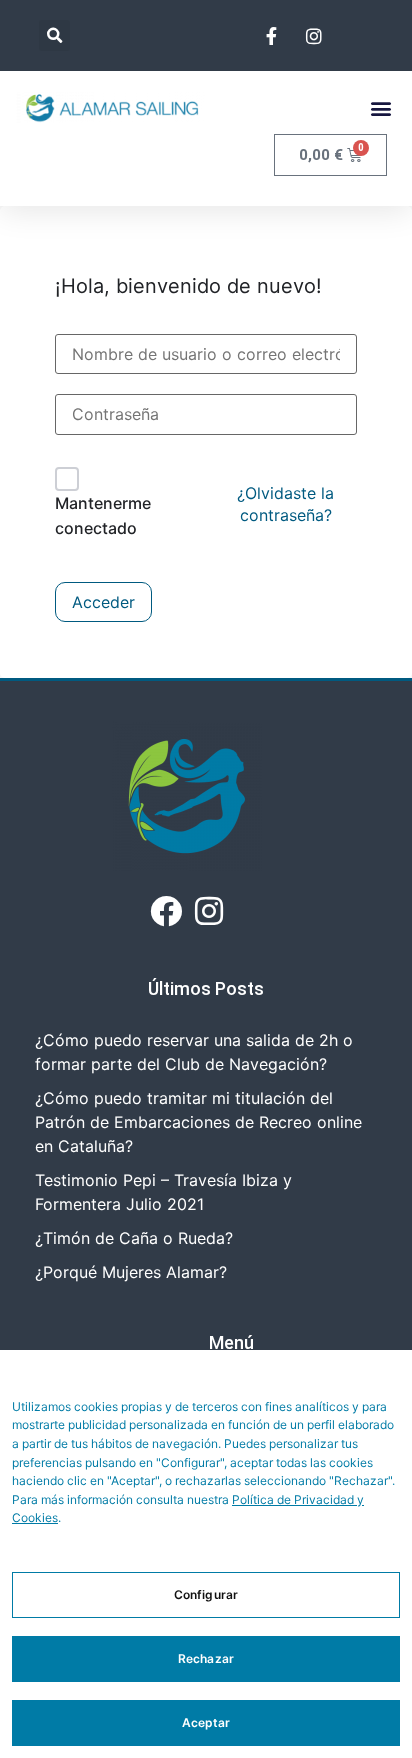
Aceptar (206, 1722)
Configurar (206, 1594)
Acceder (103, 602)
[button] (54, 35)
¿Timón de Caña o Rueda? (134, 1238)
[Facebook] (166, 910)
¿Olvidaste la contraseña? (285, 504)
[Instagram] (209, 910)
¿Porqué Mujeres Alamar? (131, 1272)
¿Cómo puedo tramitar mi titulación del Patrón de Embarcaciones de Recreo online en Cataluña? (198, 1122)
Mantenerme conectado (103, 516)
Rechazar (206, 1658)
